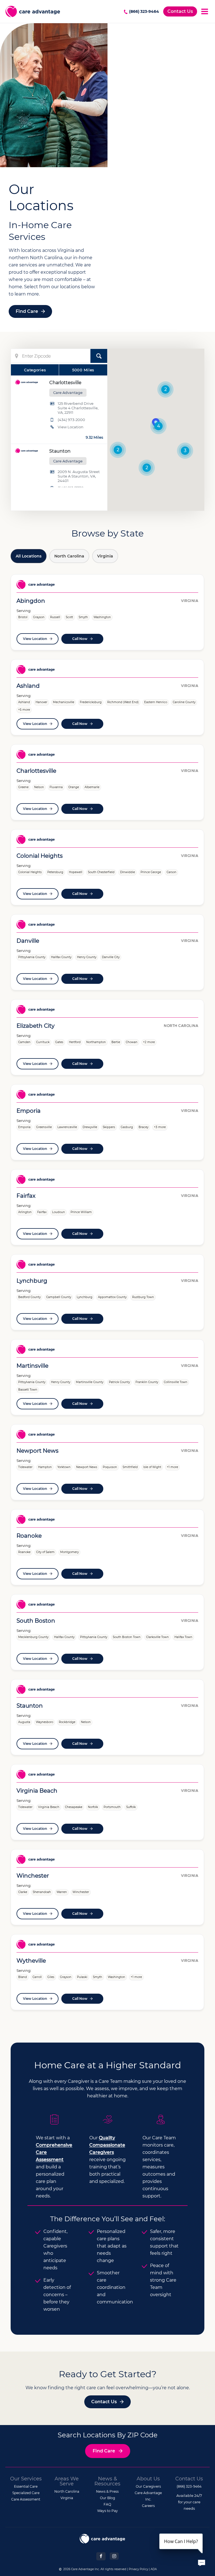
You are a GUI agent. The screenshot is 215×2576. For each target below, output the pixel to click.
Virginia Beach (37, 1791)
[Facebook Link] (101, 2556)
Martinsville (32, 1366)
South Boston (36, 1621)
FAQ (107, 2504)
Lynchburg (32, 1281)
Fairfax (26, 1196)
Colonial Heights (40, 856)
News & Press (107, 2491)
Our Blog (107, 2498)
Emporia (29, 1111)
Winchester (33, 1876)
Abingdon (31, 601)
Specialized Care (26, 2493)
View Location (71, 427)
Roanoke (29, 1536)
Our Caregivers (148, 2486)
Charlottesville (36, 771)
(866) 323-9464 (144, 11)
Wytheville (31, 1961)
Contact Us (180, 11)
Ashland (28, 686)
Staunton (30, 1706)
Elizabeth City (36, 1026)
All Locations (29, 556)
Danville (28, 941)
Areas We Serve (67, 2481)
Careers (148, 2506)
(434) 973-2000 (71, 420)
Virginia (105, 556)
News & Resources (107, 2481)
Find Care (27, 311)
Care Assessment (26, 2499)
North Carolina (69, 556)
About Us (148, 2479)
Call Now (80, 639)
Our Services (26, 2479)
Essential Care (26, 2486)
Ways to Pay (107, 2511)
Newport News (38, 1451)
